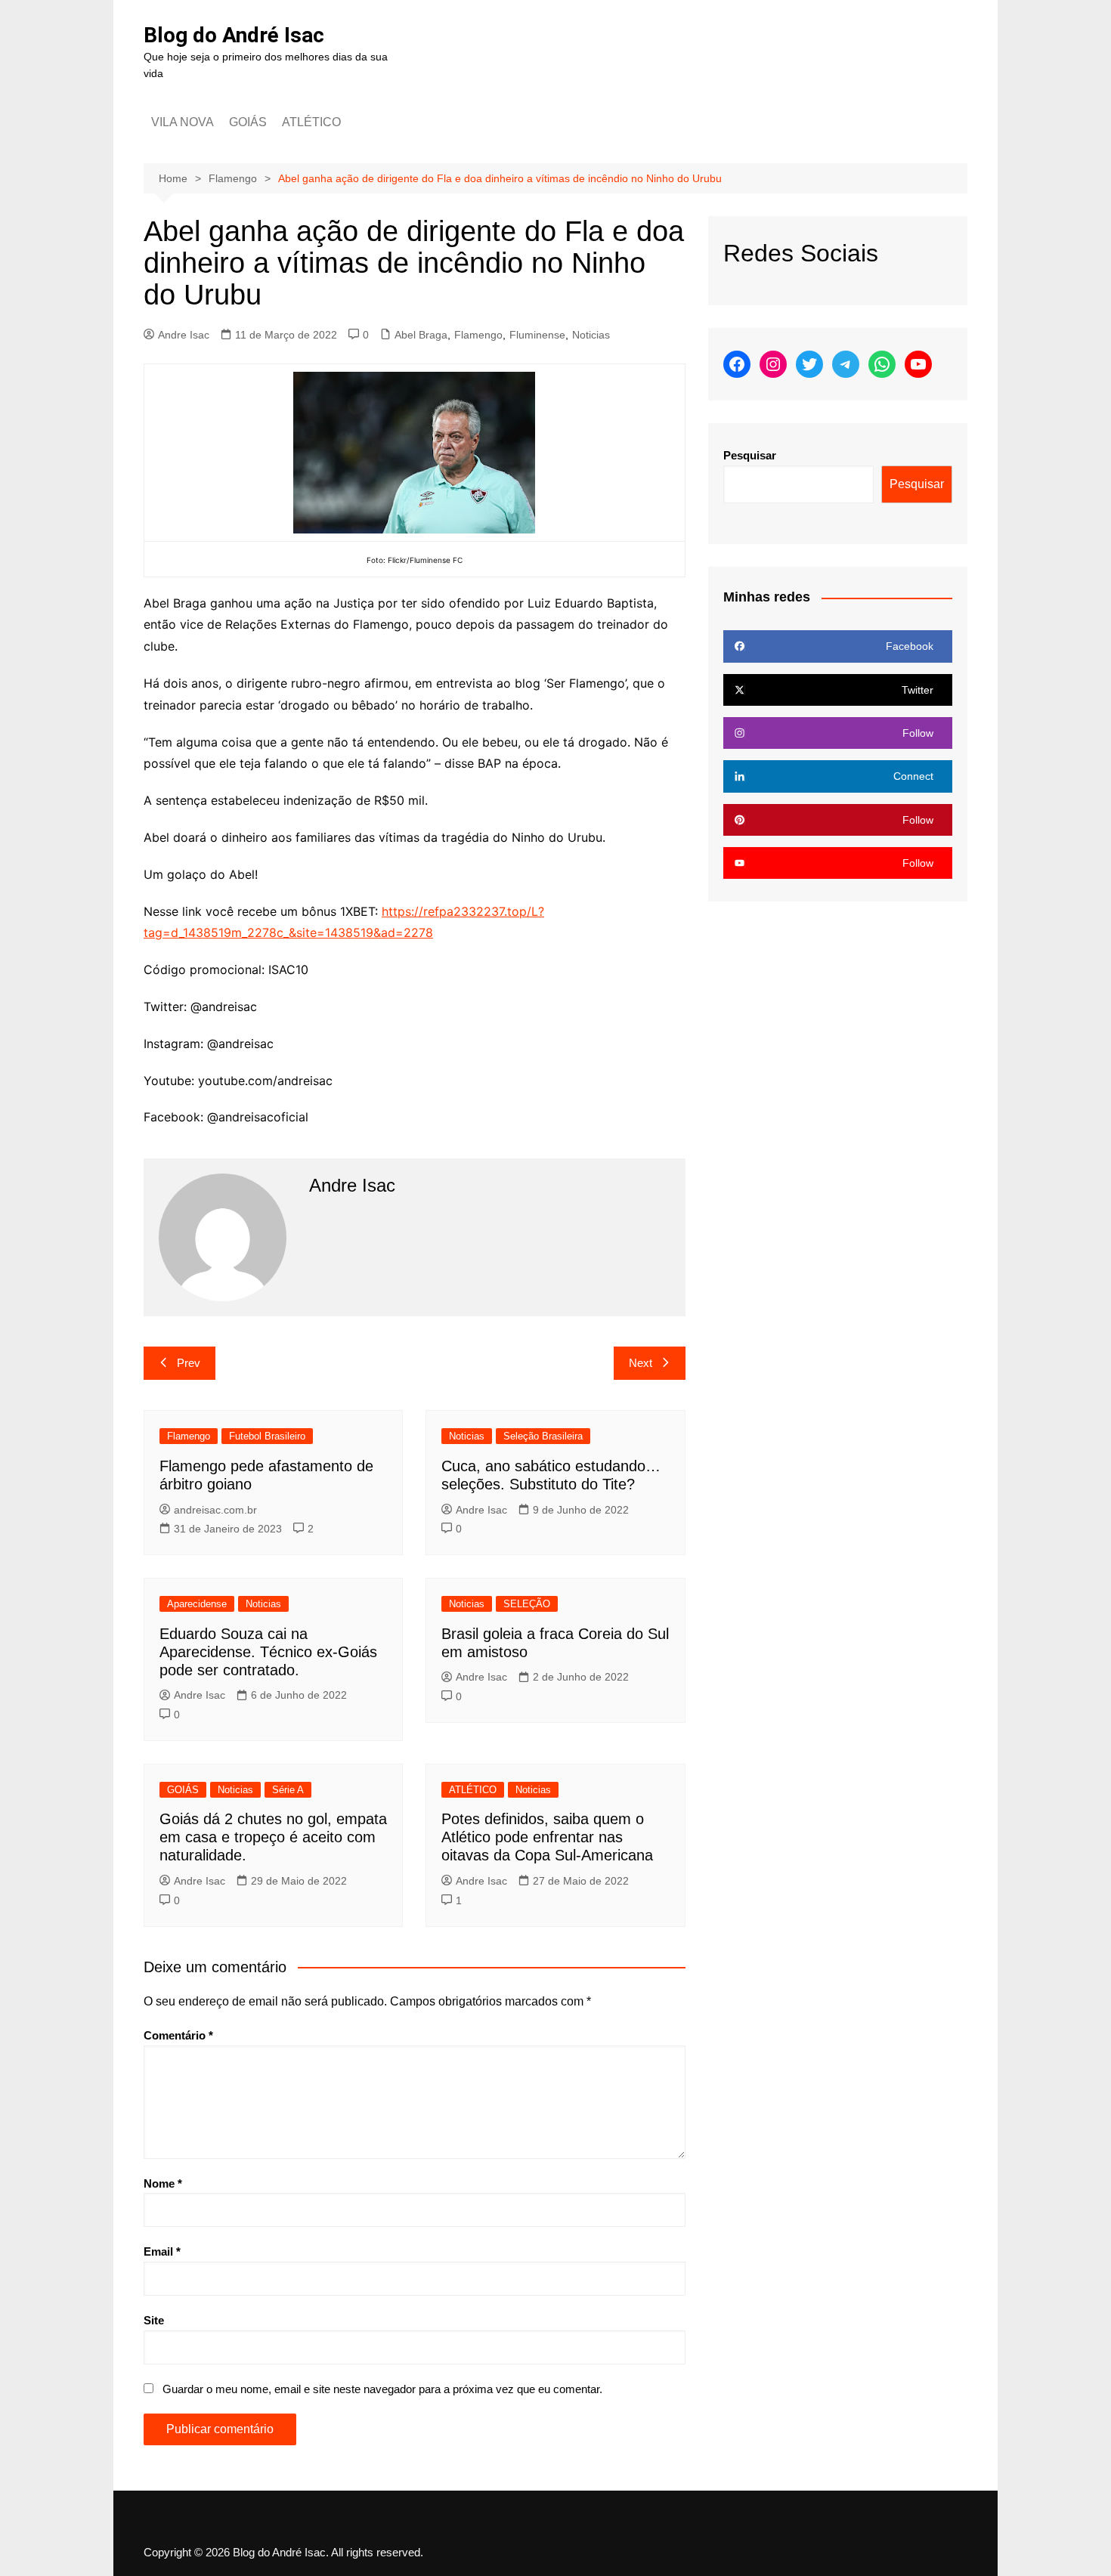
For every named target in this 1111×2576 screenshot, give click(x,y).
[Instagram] (773, 364)
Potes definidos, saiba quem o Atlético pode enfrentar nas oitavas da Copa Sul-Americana (547, 1837)
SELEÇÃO (527, 1604)
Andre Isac (184, 335)
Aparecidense (197, 1604)
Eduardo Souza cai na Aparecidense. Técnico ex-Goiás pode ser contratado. (268, 1652)
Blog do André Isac (234, 35)
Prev (189, 1363)
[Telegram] (846, 364)
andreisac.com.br (215, 1510)
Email (162, 2251)
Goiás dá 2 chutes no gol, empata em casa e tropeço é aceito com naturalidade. (273, 1837)
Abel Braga (421, 335)
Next (641, 1363)
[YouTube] (918, 364)
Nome (163, 2183)
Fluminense (537, 335)
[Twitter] (809, 364)
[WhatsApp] (882, 364)
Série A (288, 1790)
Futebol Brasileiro (267, 1436)
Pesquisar (750, 455)
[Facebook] (737, 364)
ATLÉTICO (311, 122)
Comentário (178, 2035)
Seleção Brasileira (543, 1436)
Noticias (591, 335)
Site (154, 2320)
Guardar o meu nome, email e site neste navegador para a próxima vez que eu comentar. (382, 2389)
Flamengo (478, 335)
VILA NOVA (183, 122)
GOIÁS (248, 122)
